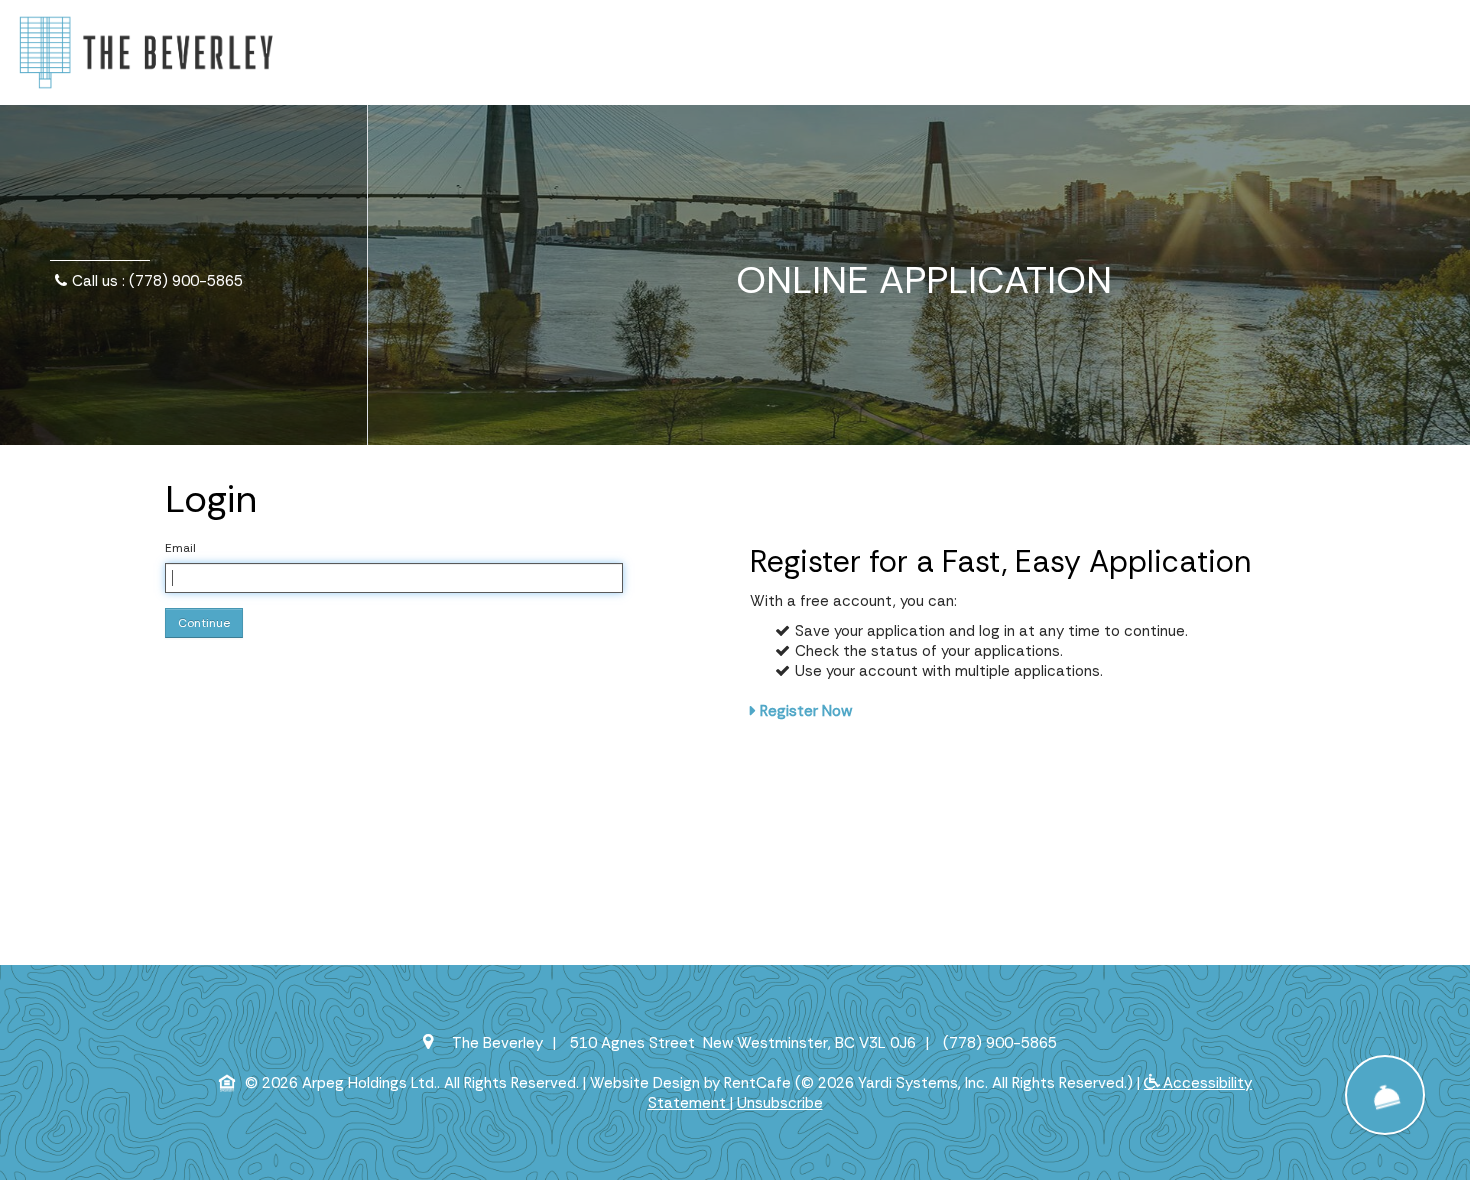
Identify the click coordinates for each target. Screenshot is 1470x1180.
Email (180, 548)
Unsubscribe (780, 1103)
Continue (204, 623)
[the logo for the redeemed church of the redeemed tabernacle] (146, 51)
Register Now (806, 711)
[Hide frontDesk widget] (1385, 1095)
